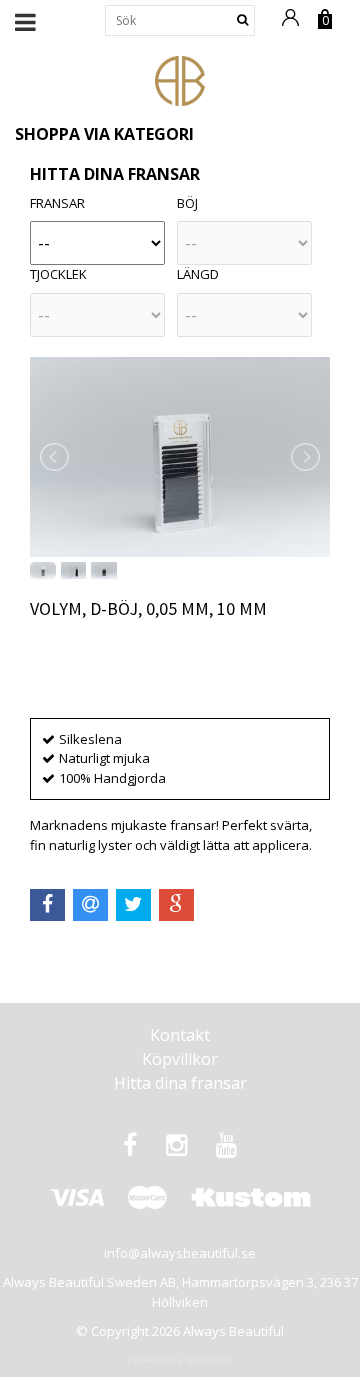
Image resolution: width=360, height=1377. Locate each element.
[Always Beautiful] (179, 79)
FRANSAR (57, 203)
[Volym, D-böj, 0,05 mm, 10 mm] (180, 457)
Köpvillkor (180, 1059)
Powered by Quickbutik (180, 1359)
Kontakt (180, 1035)
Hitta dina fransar (180, 1083)
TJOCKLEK (58, 274)
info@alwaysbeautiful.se (180, 1253)
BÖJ (187, 203)
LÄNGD (198, 274)
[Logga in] (294, 27)
